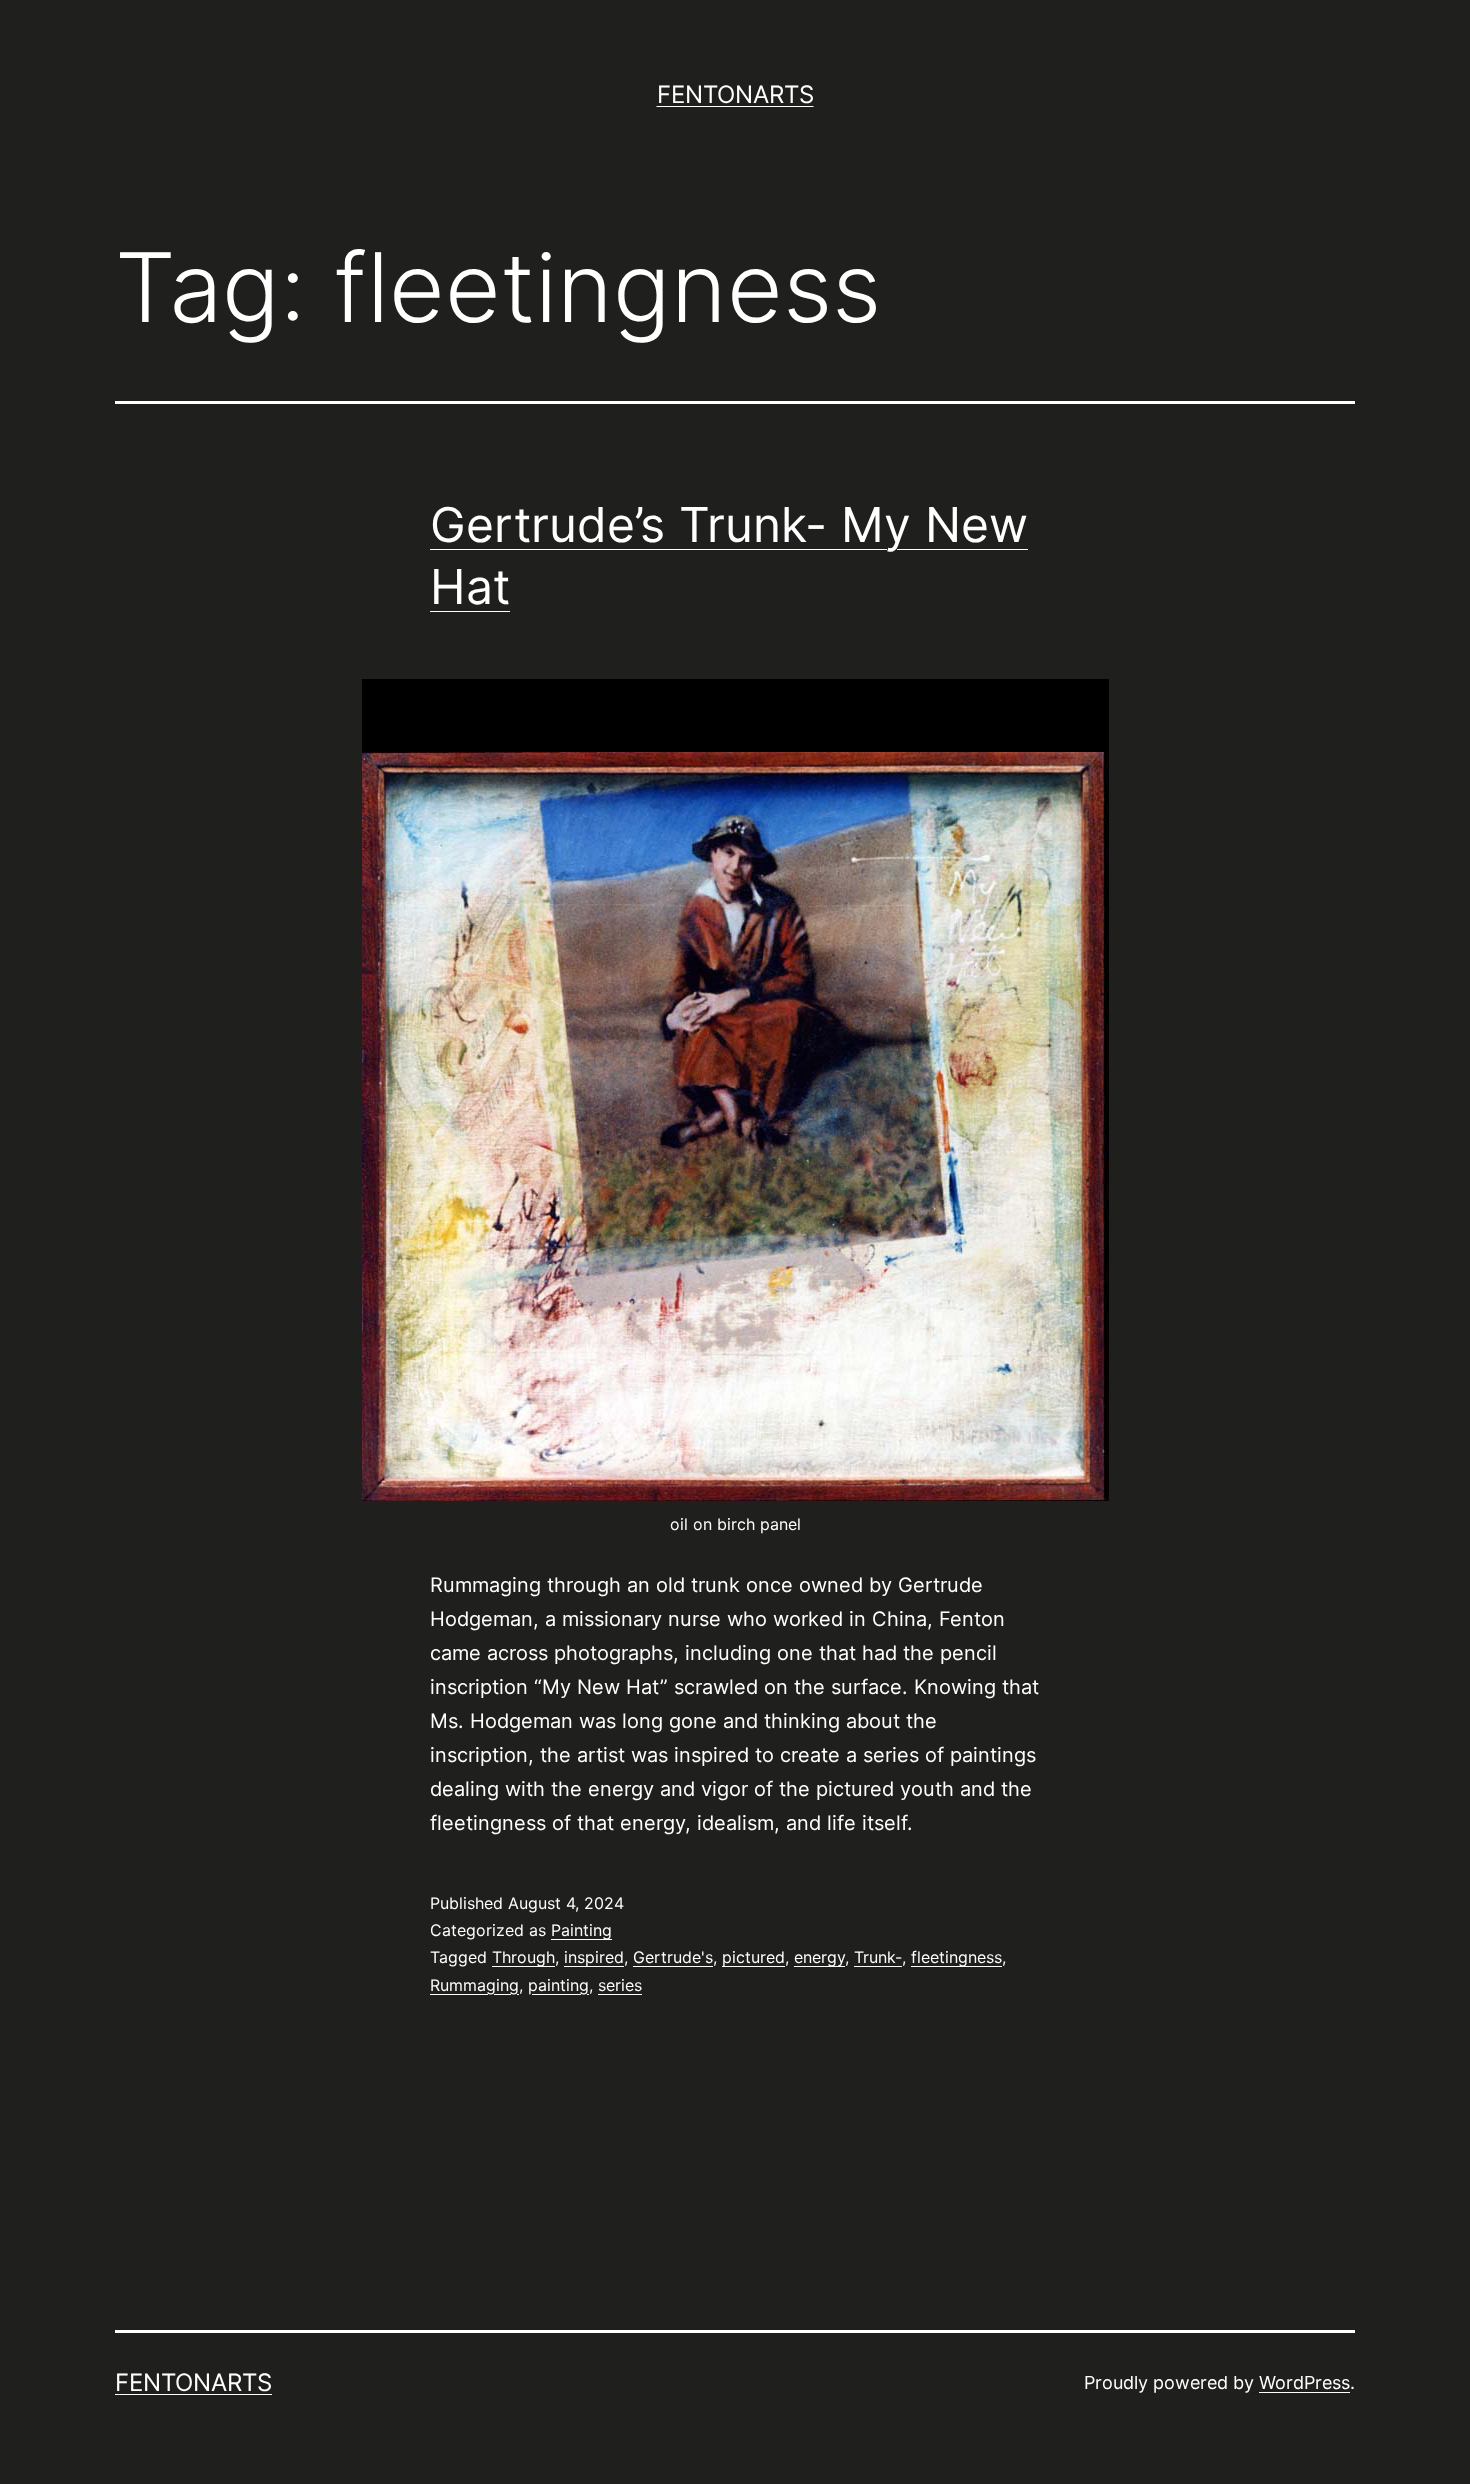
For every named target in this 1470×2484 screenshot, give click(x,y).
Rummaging (474, 1985)
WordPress (1304, 2382)
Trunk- (878, 1957)
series (620, 1985)
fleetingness (956, 1957)
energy (819, 1957)
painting (558, 1985)
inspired (594, 1957)
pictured (753, 1957)
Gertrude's (673, 1957)
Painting (581, 1930)
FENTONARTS (735, 94)
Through (523, 1957)
